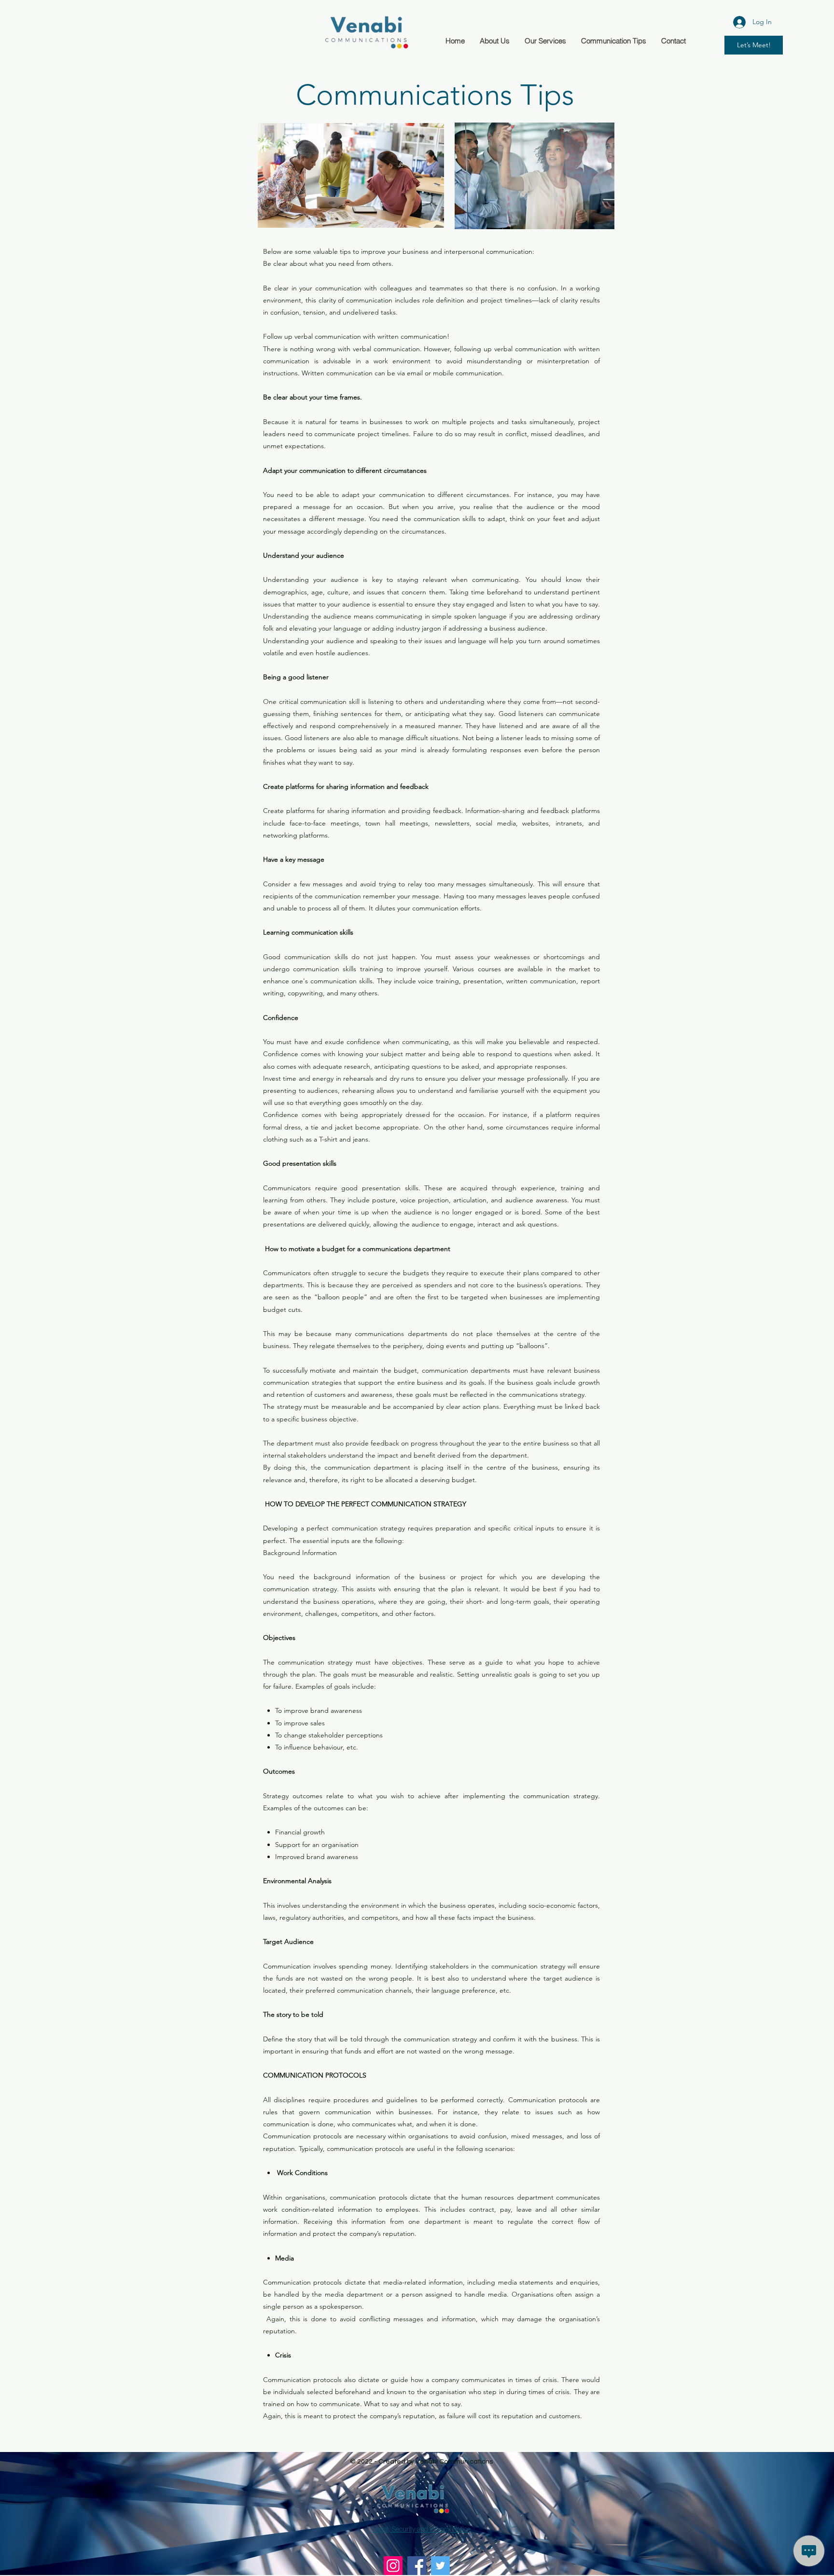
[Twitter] (440, 2566)
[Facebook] (417, 2566)
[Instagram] (393, 2566)
